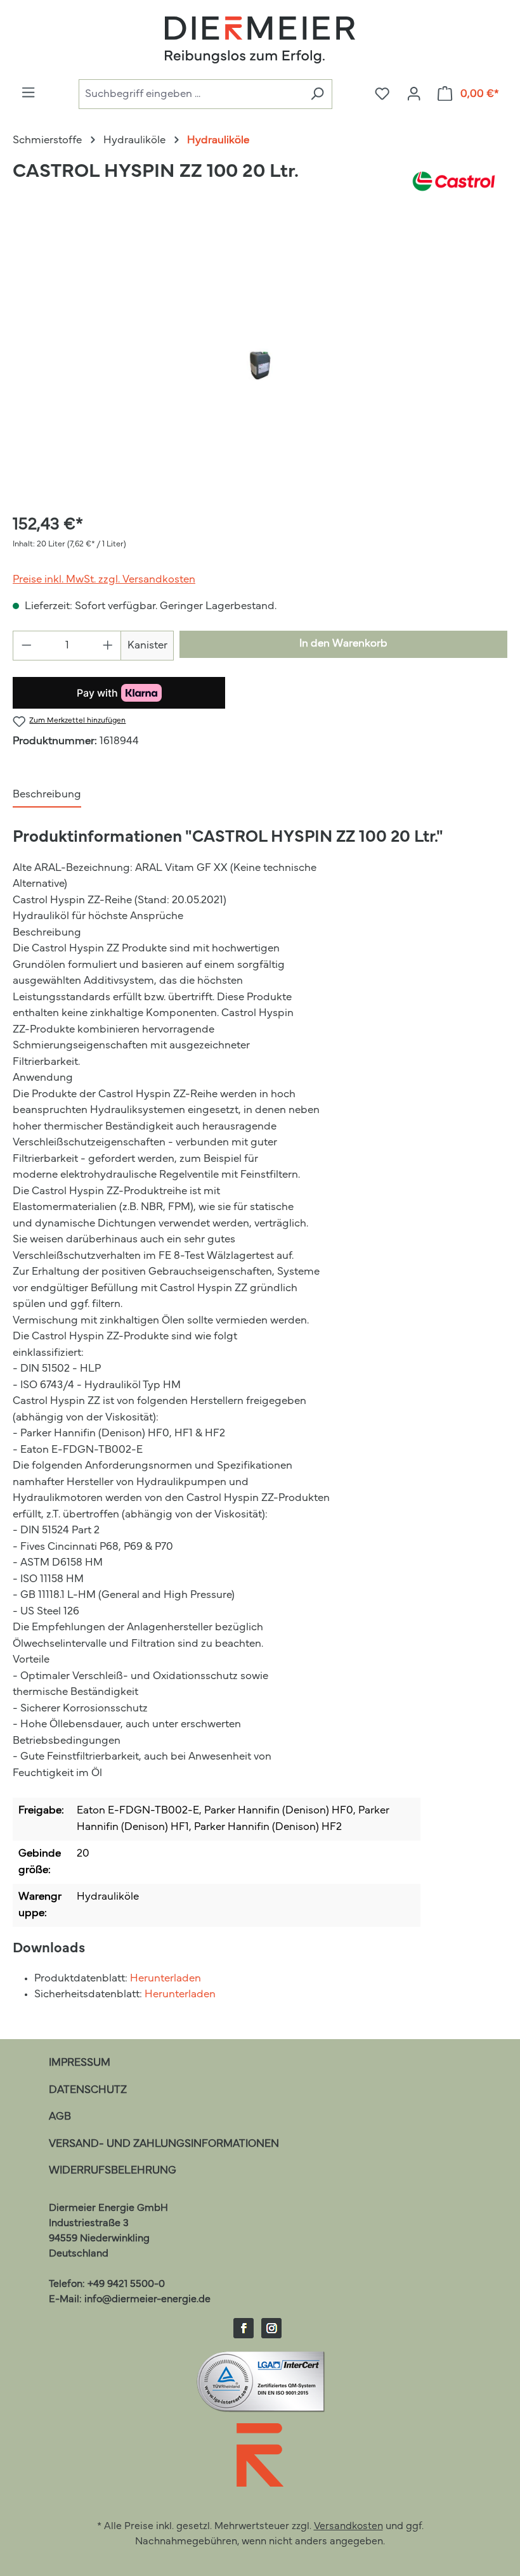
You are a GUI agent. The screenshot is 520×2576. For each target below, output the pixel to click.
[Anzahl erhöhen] (108, 646)
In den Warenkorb (343, 644)
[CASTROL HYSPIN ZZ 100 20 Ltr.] (260, 365)
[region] (260, 365)
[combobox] (191, 94)
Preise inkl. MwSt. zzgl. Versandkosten (104, 580)
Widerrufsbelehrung (113, 2171)
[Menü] (28, 93)
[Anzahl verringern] (26, 646)
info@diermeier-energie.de (147, 2300)
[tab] (47, 795)
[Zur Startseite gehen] (260, 40)
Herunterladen (166, 1979)
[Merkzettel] (382, 94)
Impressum (80, 2063)
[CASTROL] (454, 181)
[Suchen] (317, 94)
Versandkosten (348, 2527)
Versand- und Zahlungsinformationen (164, 2144)
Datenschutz (88, 2090)
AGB (60, 2117)
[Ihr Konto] (414, 94)
